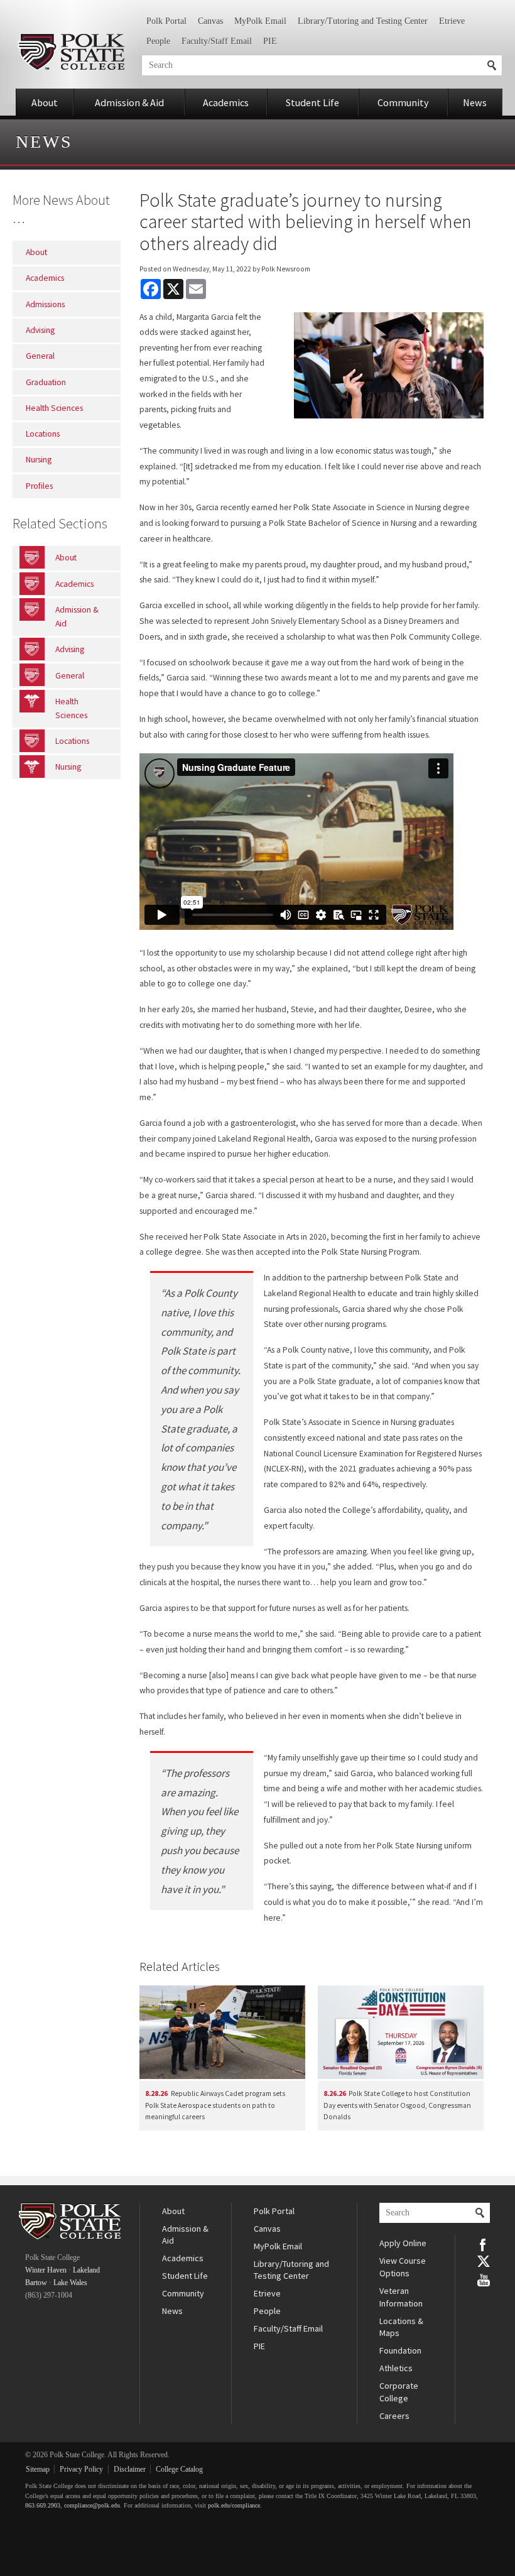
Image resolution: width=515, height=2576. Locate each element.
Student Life (312, 102)
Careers (394, 2416)
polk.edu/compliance (234, 2505)
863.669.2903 (43, 2505)
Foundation (400, 2350)
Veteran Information (401, 2297)
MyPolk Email (260, 21)
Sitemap (38, 2469)
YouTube (484, 2279)
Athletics (396, 2368)
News (475, 102)
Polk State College (71, 52)
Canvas (210, 21)
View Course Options (403, 2267)
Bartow (36, 2283)
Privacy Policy (81, 2469)
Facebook (484, 2244)
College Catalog (179, 2469)
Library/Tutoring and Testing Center (363, 21)
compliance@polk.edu (92, 2505)
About (45, 102)
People (158, 41)
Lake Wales (70, 2283)
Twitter (484, 2261)
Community (403, 102)
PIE (270, 41)
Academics (226, 102)
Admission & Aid (129, 102)
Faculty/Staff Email (217, 41)
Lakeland (86, 2270)
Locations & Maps (401, 2327)
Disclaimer (130, 2469)
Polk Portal (166, 21)
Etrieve (452, 21)
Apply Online (403, 2243)
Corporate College (399, 2392)
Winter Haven (46, 2270)
